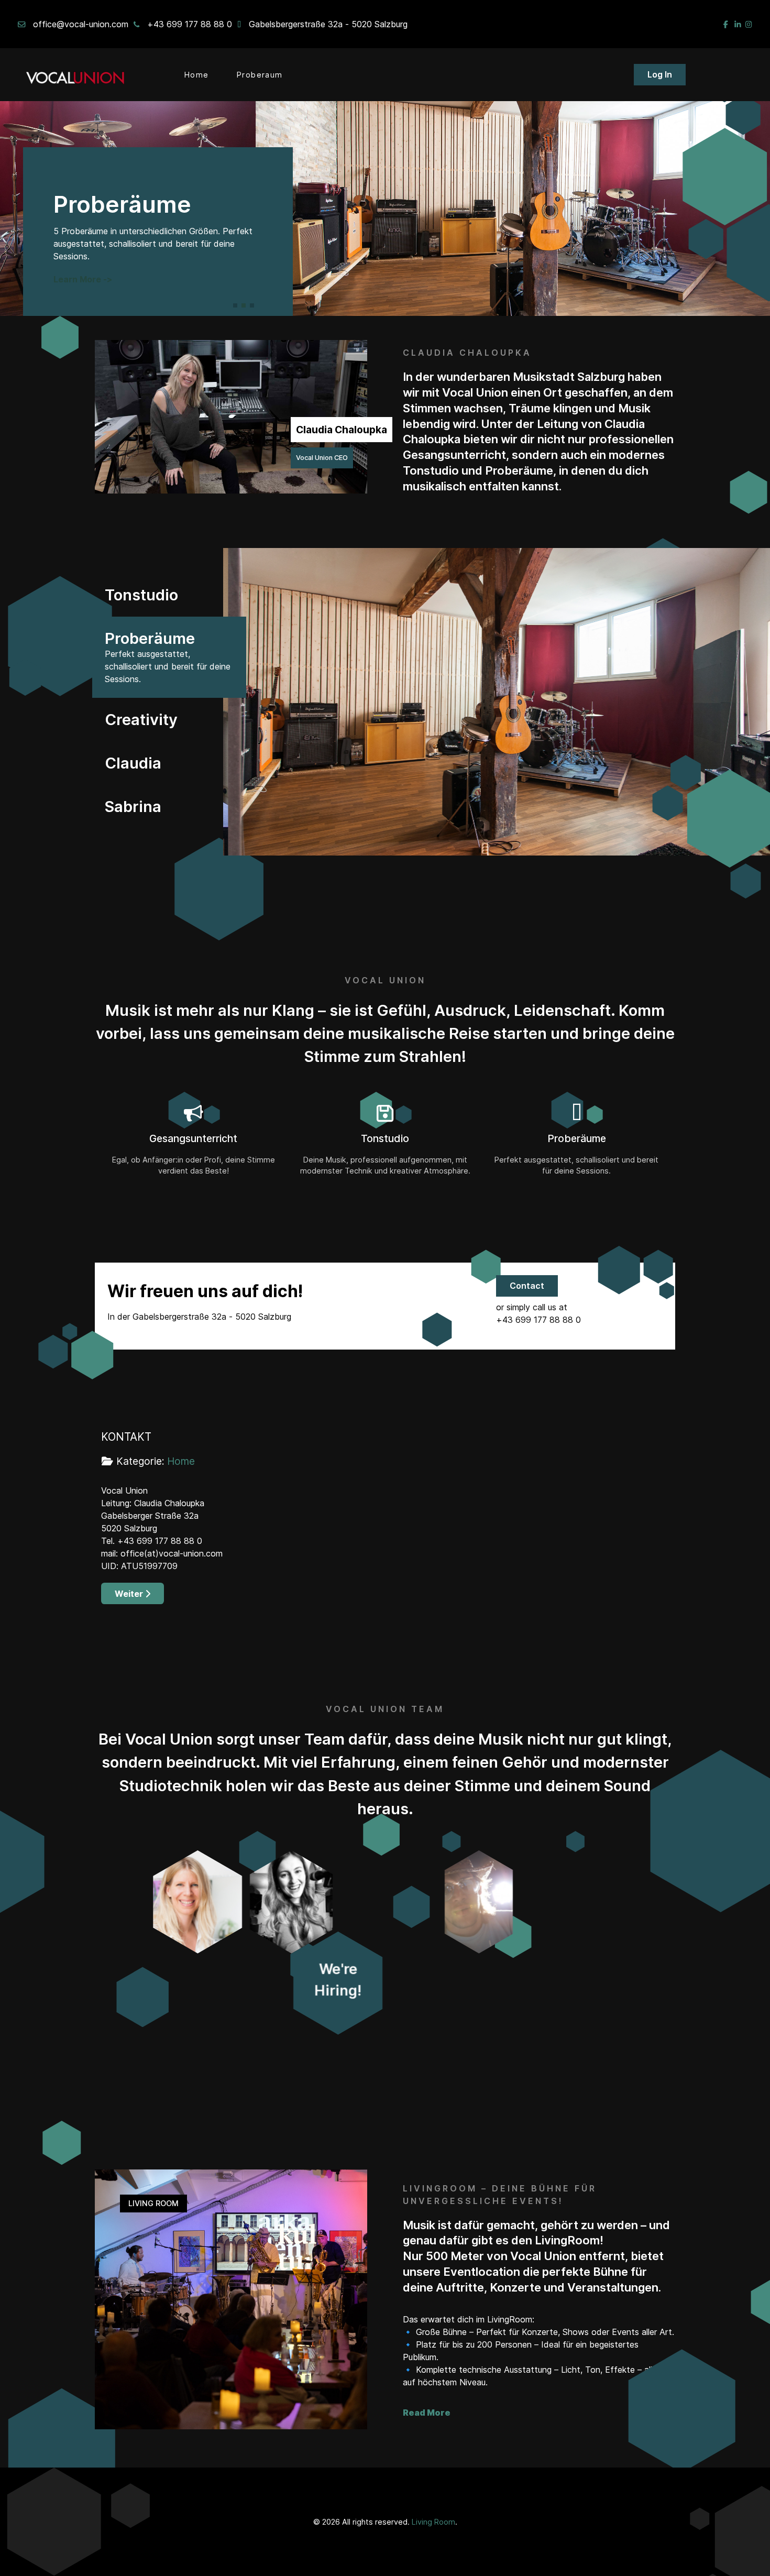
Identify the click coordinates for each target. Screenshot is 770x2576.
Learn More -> (83, 279)
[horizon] (77, 75)
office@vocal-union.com (81, 24)
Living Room (433, 2522)
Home (181, 1461)
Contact (527, 1286)
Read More (427, 2413)
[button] (235, 305)
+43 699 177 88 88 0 (190, 24)
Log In (660, 74)
